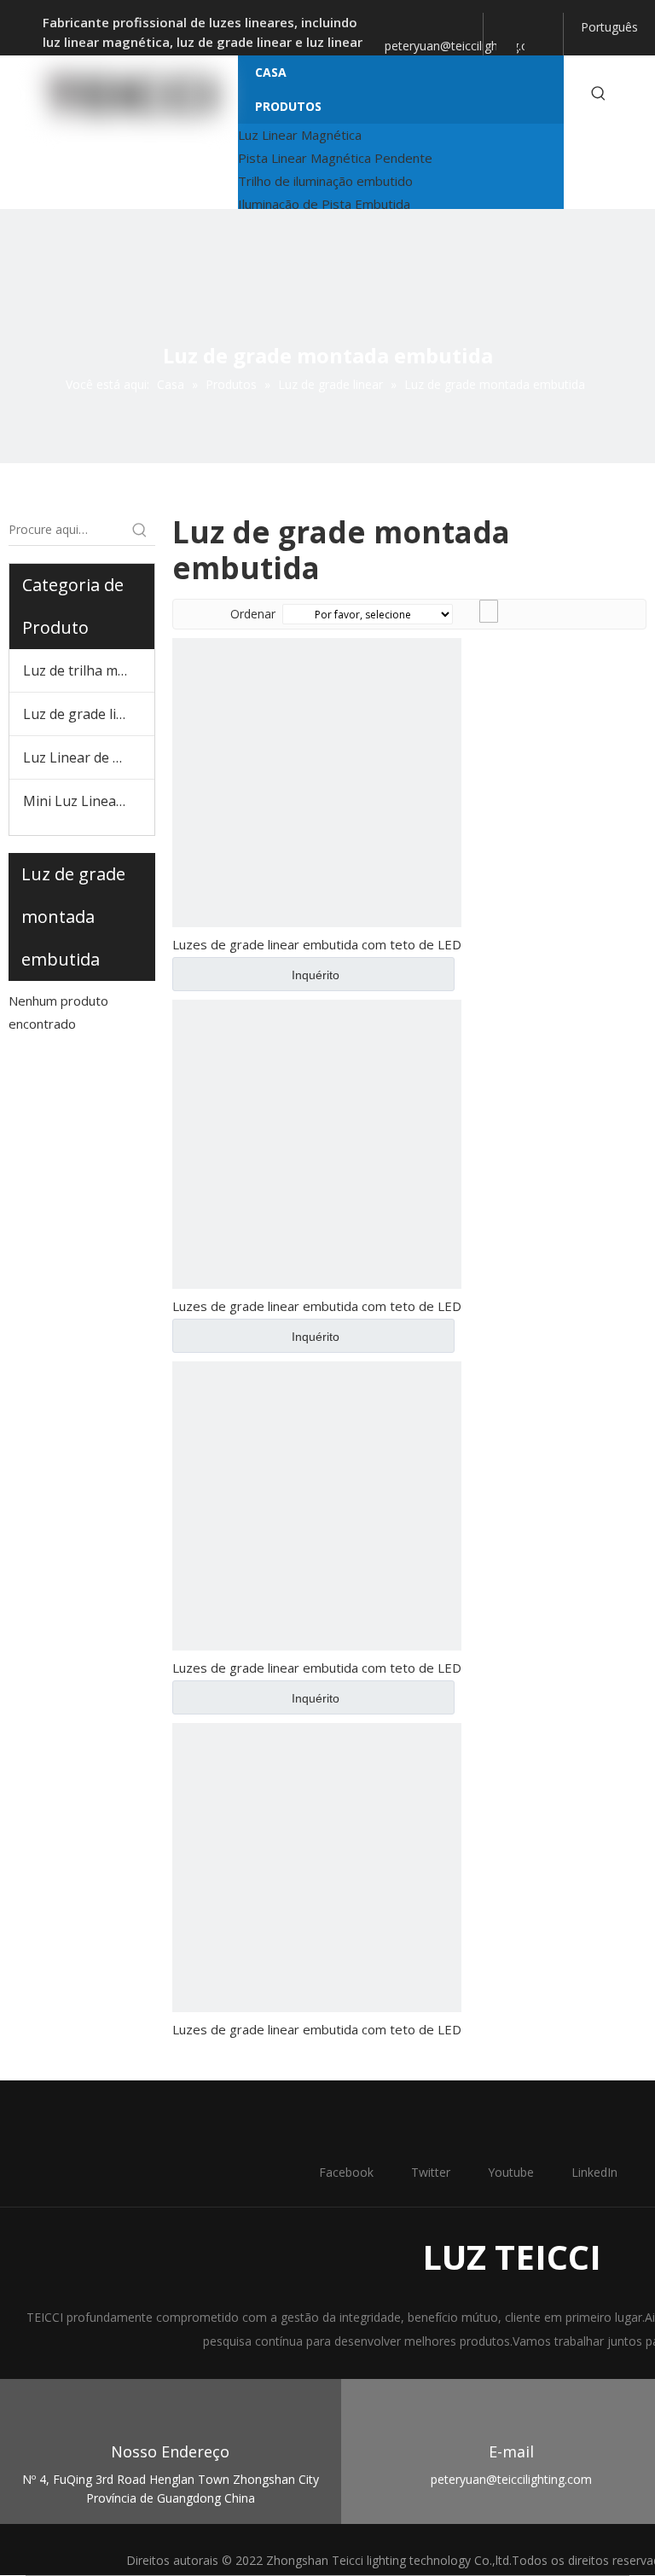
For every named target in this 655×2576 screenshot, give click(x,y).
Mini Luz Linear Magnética (89, 801)
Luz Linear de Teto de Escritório (89, 757)
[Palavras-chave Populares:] (599, 94)
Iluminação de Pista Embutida (324, 204)
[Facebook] (499, 24)
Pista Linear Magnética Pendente (335, 158)
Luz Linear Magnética (300, 135)
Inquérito (316, 975)
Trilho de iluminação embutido (325, 181)
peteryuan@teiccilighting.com (465, 46)
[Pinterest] (535, 50)
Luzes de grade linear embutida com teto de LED (317, 944)
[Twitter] (515, 24)
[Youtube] (537, 25)
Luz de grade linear (84, 714)
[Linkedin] (507, 50)
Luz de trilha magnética (89, 670)
